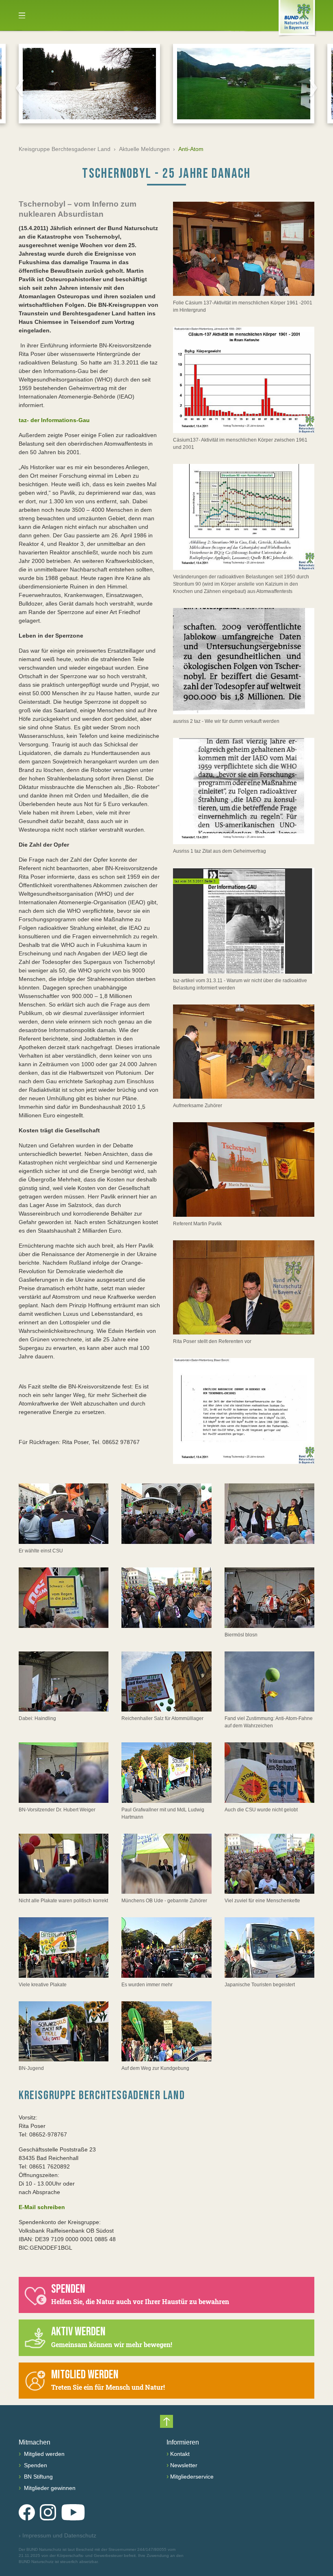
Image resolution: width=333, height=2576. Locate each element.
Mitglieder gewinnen (49, 2488)
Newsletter (184, 2465)
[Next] (313, 88)
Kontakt (180, 2454)
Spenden (35, 2465)
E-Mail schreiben (42, 2207)
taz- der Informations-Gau (54, 420)
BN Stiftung (38, 2477)
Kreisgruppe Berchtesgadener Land (65, 149)
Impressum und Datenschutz (57, 2535)
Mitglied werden (43, 2454)
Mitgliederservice (192, 2477)
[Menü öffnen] (22, 15)
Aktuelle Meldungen (144, 149)
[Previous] (20, 88)
